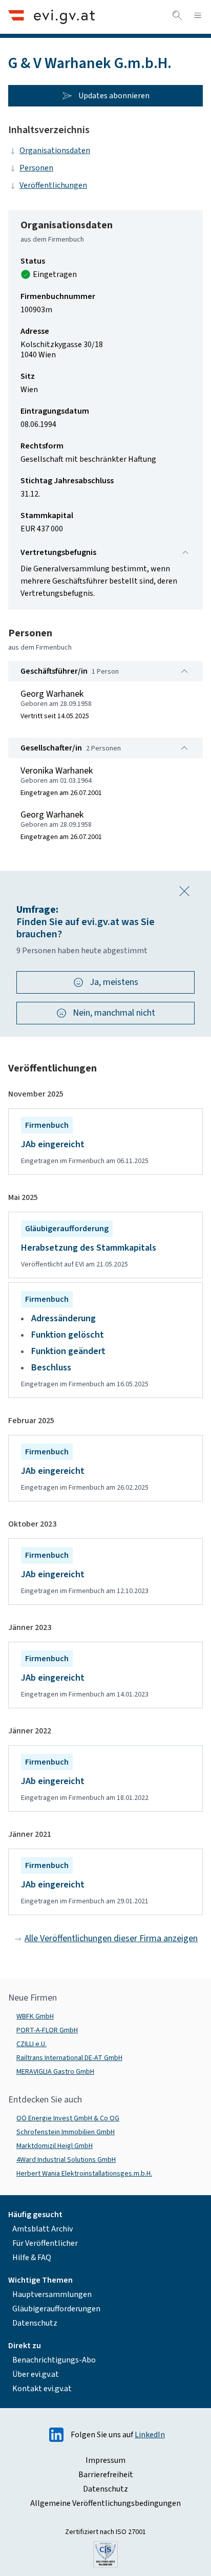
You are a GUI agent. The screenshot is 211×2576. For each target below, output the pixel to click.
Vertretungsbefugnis (58, 552)
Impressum (105, 2460)
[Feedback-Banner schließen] (184, 891)
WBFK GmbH (35, 2016)
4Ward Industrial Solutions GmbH (66, 2160)
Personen (36, 168)
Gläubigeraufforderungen (56, 2309)
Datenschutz (35, 2323)
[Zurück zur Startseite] (51, 17)
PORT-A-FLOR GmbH (47, 2030)
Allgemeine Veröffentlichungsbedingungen (105, 2503)
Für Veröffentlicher (45, 2243)
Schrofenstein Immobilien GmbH (66, 2132)
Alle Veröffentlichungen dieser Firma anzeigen (111, 1938)
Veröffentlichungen (53, 185)
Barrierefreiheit (106, 2475)
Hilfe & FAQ (32, 2258)
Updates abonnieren (114, 96)
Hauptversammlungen (52, 2294)
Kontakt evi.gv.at (42, 2389)
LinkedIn (150, 2435)
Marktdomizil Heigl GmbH (55, 2146)
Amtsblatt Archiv (43, 2229)
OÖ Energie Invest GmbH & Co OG (68, 2118)
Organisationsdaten (55, 151)
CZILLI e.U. (31, 2044)
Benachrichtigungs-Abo (54, 2360)
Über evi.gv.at (36, 2374)
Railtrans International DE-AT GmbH (69, 2058)
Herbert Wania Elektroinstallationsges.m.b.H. (84, 2174)
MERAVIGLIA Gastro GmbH (55, 2072)
